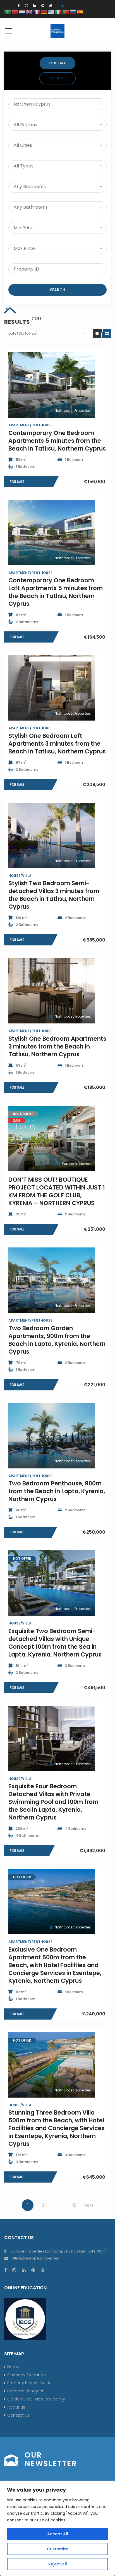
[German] (44, 12)
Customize (58, 2549)
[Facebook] (19, 5)
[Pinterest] (43, 5)
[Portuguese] (66, 12)
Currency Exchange (27, 2375)
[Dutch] (22, 12)
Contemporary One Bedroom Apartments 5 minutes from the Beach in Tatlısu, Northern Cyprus (57, 441)
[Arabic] (8, 12)
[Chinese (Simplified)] (15, 12)
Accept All (58, 2534)
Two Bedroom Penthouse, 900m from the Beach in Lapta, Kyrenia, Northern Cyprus (57, 1491)
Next (89, 2205)
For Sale (57, 63)
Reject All (58, 2564)
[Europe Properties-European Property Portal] (57, 31)
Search (58, 290)
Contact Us (18, 2415)
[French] (37, 12)
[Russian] (73, 12)
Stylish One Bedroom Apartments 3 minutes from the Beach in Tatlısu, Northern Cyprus (57, 1046)
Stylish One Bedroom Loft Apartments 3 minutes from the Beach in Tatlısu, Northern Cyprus (57, 744)
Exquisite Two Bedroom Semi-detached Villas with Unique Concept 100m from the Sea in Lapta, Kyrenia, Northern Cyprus (55, 1643)
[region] (57, 2528)
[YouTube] (51, 5)
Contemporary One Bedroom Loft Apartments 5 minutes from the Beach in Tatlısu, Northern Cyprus (56, 592)
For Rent (58, 78)
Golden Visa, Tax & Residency (36, 2399)
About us (16, 2407)
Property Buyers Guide (29, 2383)
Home (13, 2367)
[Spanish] (80, 12)
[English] (30, 12)
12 (75, 2205)
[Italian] (59, 12)
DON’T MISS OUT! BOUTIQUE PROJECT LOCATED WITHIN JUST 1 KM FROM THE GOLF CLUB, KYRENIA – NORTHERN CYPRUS (57, 1191)
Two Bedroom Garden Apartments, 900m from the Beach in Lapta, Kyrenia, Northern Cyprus (57, 1340)
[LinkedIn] (35, 5)
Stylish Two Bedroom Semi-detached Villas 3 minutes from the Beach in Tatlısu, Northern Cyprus (54, 895)
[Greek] (51, 12)
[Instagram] (27, 5)
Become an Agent (25, 2391)
